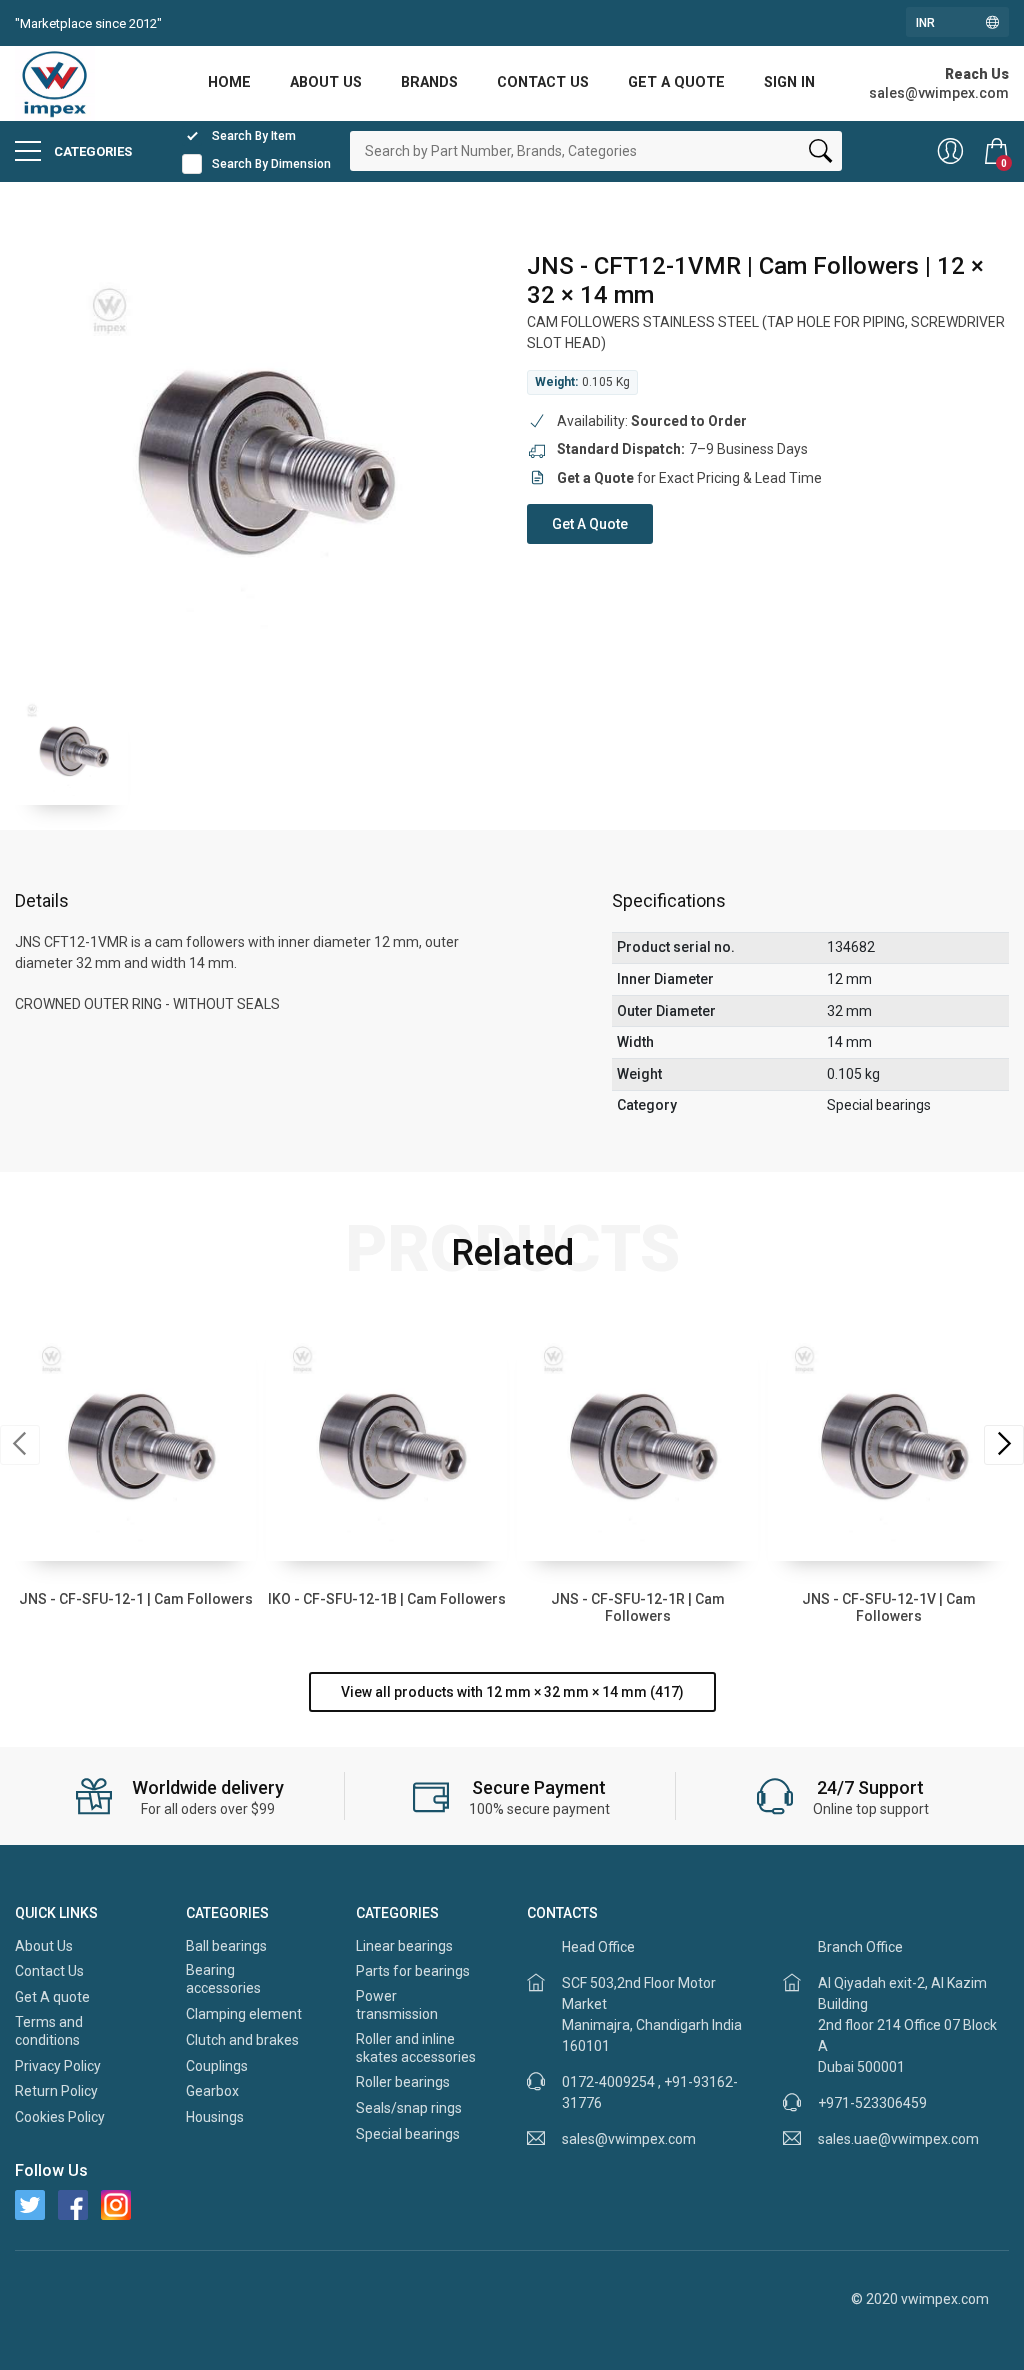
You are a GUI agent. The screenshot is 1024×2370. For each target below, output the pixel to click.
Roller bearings (403, 2082)
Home (229, 82)
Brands (429, 82)
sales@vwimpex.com (629, 2139)
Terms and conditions (49, 2031)
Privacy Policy (58, 2066)
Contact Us (543, 82)
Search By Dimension (271, 164)
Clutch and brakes (242, 2040)
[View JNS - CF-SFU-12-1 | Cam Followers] (135, 1440)
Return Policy (56, 2091)
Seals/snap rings (409, 2108)
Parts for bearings (413, 1971)
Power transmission (397, 2005)
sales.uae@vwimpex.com (898, 2139)
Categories (91, 151)
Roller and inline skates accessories (416, 2048)
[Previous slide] (20, 1445)
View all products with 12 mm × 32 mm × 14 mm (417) (512, 1692)
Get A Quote (590, 524)
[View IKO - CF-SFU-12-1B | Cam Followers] (386, 1440)
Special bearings (408, 2134)
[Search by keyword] (820, 155)
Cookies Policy (60, 2117)
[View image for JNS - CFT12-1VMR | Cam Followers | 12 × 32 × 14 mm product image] (256, 452)
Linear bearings (404, 1946)
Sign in (789, 82)
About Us (326, 82)
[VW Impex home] (55, 82)
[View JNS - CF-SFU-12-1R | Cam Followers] (637, 1440)
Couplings (217, 2066)
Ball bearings (226, 1946)
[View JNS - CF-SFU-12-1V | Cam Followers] (888, 1440)
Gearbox (212, 2091)
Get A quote (676, 82)
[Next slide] (1004, 1445)
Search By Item (254, 136)
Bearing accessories (223, 1979)
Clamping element (244, 2014)
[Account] (950, 151)
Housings (215, 2117)
